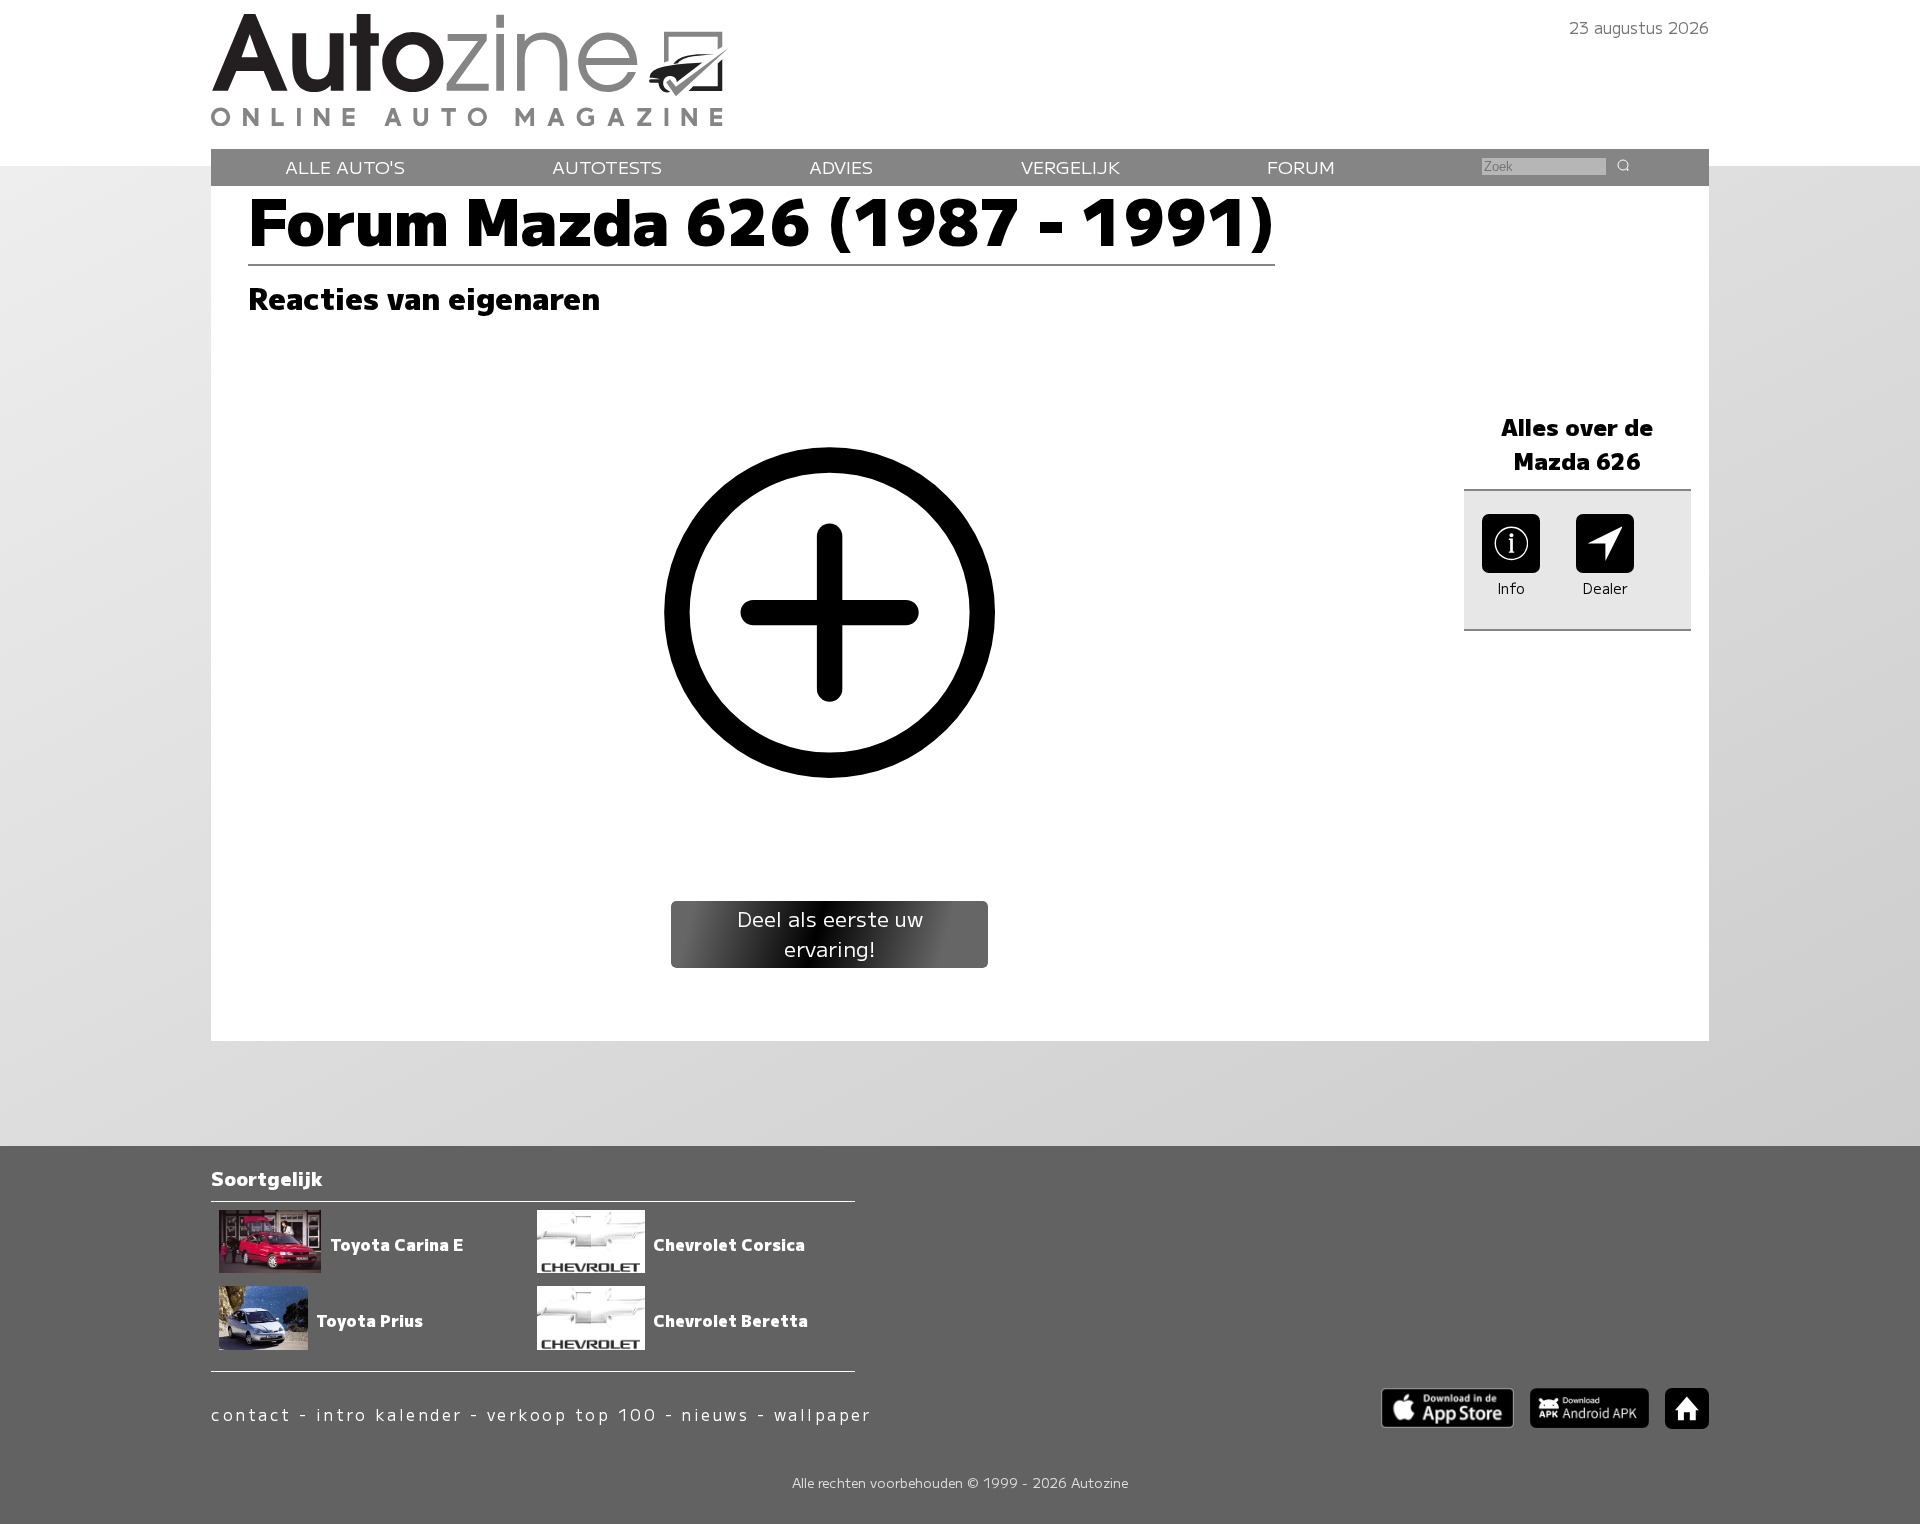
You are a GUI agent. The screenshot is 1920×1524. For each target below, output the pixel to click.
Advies (841, 166)
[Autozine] (960, 65)
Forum (1301, 166)
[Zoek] (1623, 165)
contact (251, 1414)
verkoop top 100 (572, 1414)
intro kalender (389, 1414)
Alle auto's (345, 166)
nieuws (715, 1414)
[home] (1679, 1422)
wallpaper (823, 1414)
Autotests (607, 166)
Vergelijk (1070, 166)
